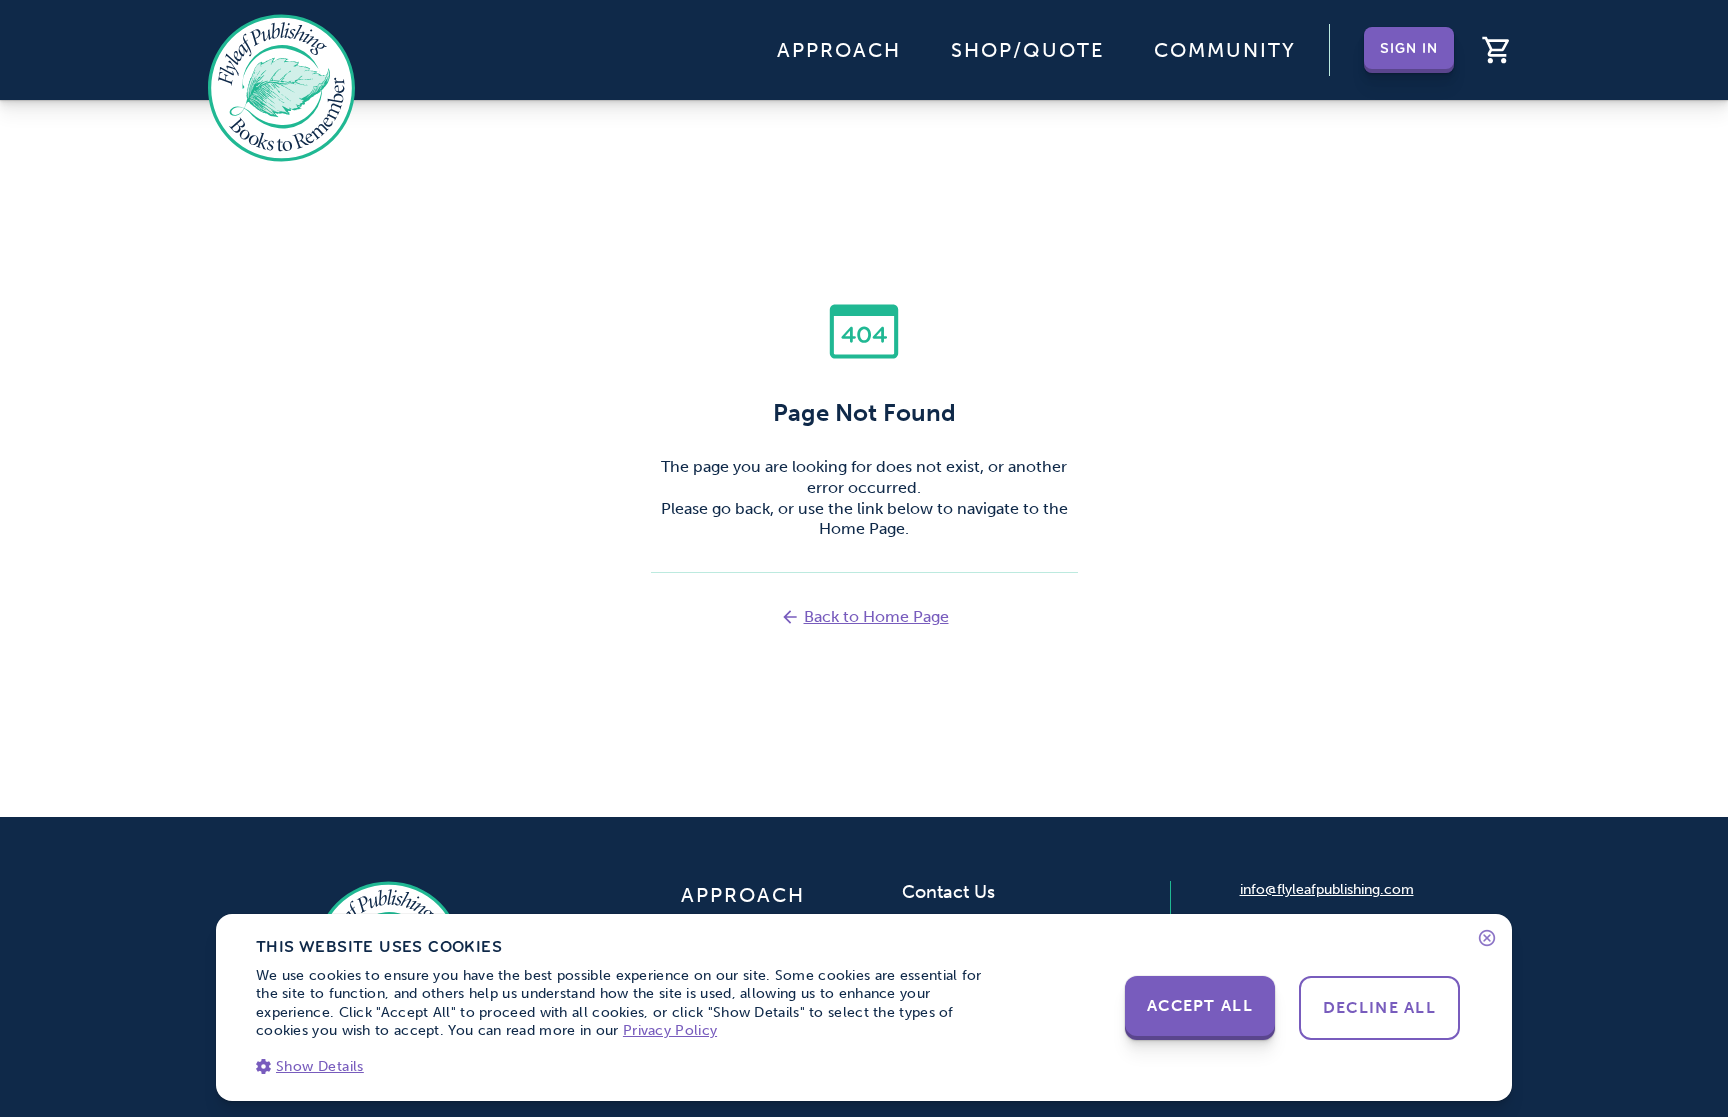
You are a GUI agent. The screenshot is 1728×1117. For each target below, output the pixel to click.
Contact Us (948, 892)
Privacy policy (670, 1030)
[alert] (864, 1007)
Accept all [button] (1200, 1005)
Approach (839, 50)
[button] (621, 1066)
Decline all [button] (1379, 1007)
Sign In (1409, 49)
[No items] (1497, 50)
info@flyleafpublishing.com (1327, 889)
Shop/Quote (1027, 50)
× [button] (1485, 938)
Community (1225, 50)
